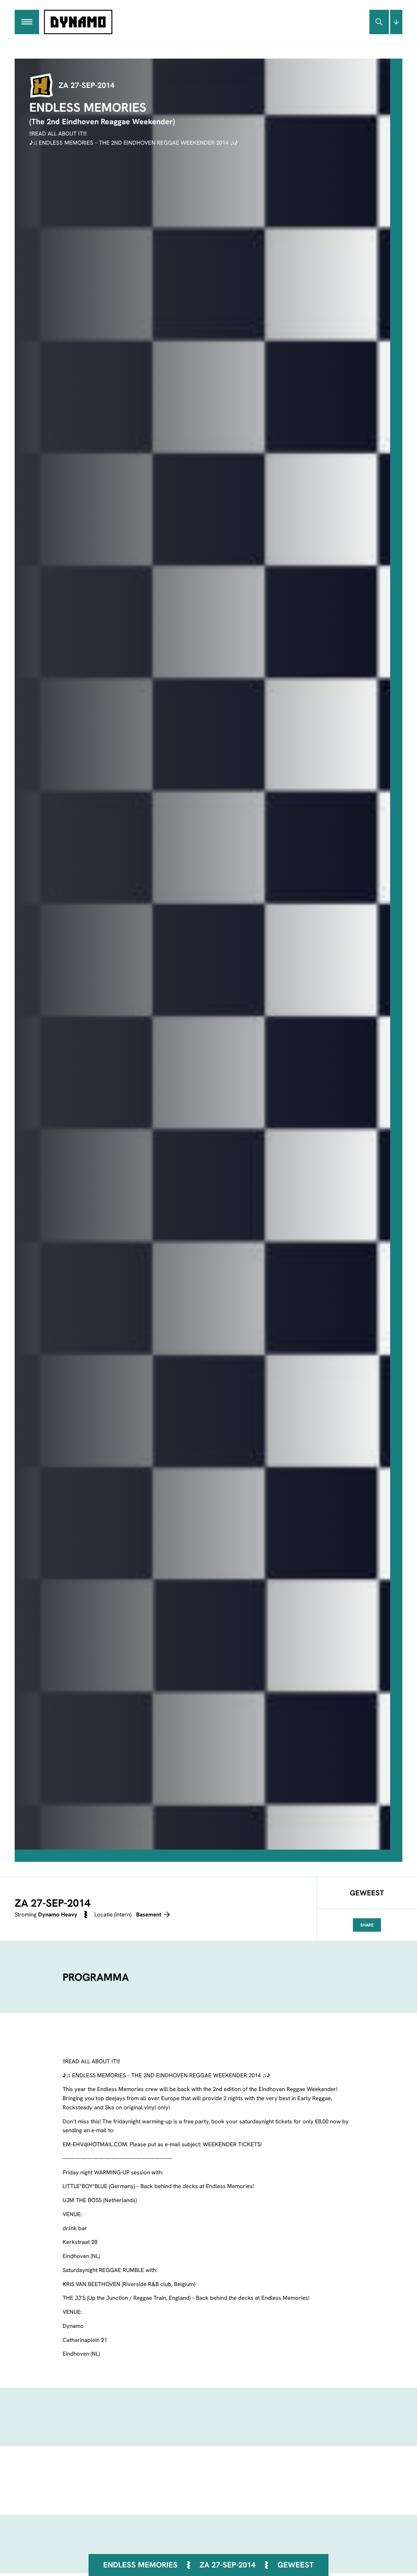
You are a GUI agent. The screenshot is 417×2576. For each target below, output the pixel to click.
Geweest (296, 2565)
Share (367, 1925)
